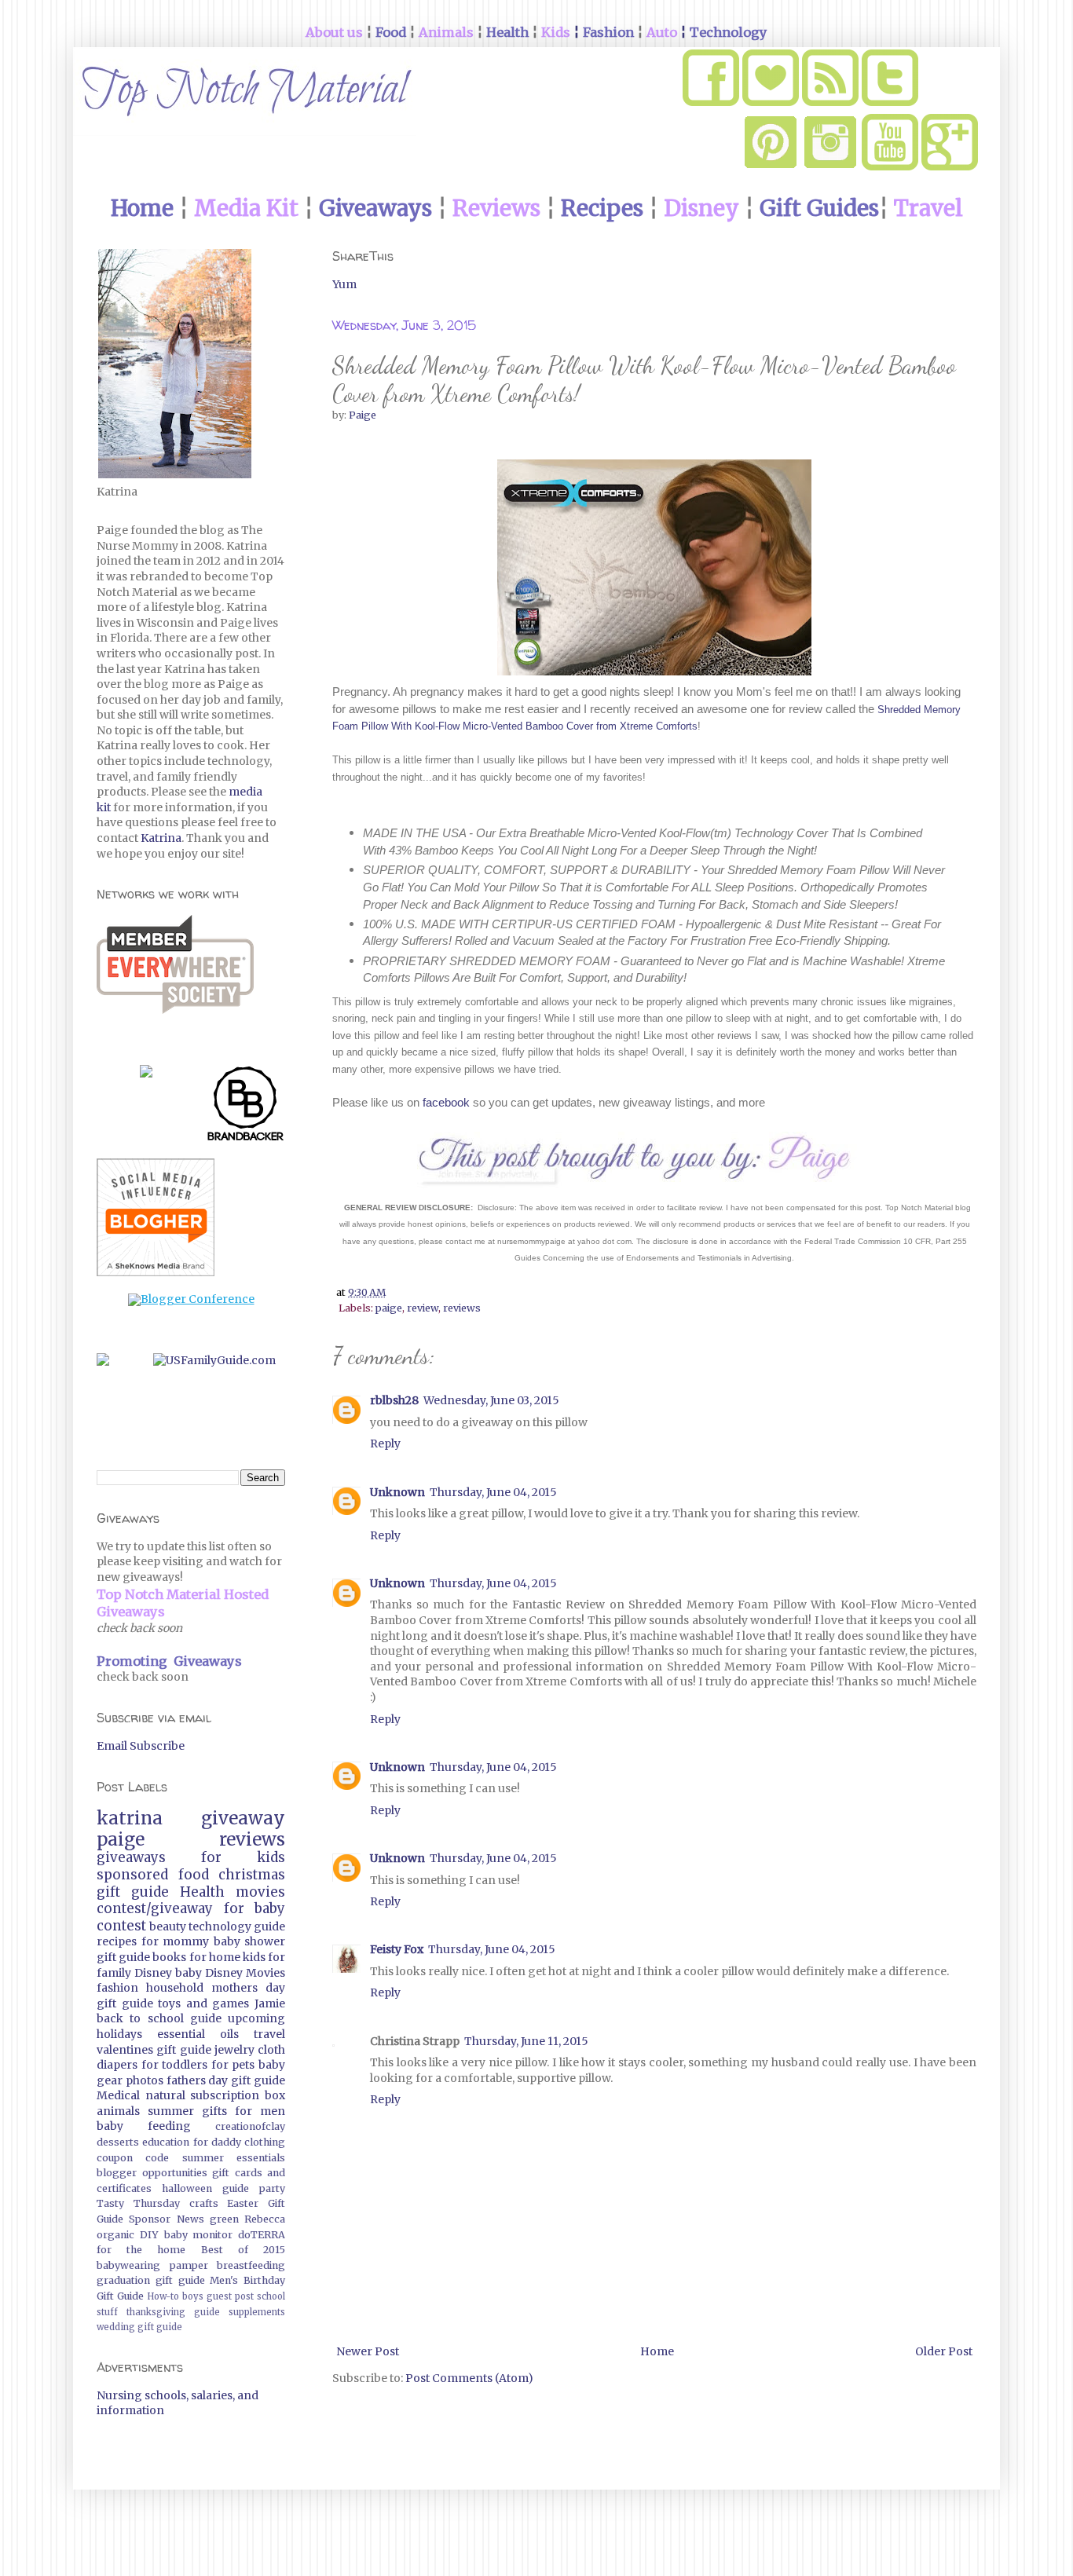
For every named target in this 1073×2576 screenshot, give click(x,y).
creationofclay (250, 2126)
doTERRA (262, 2235)
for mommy (176, 1941)
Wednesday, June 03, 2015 (491, 1400)
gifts (214, 2111)
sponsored (132, 1875)
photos (145, 2080)
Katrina (161, 838)
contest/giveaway (155, 1908)
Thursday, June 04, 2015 (493, 1492)
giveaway (243, 1818)
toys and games (203, 2003)
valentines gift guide (154, 2050)
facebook (445, 1102)
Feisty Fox (397, 1949)
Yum (344, 284)
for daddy (217, 2142)
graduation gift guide (151, 2280)
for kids (243, 1857)
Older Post (944, 2351)
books (169, 1957)
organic (115, 2235)
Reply (385, 1444)
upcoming (256, 2018)
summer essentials (234, 2158)
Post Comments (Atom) (469, 2378)
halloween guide (205, 2188)
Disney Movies (245, 1973)
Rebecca (265, 2219)
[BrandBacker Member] (246, 1107)
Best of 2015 (243, 2250)
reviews (462, 1308)
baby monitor (199, 2235)
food (194, 1875)
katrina (130, 1818)
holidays (119, 2034)
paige (389, 1308)
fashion (117, 1988)
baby (189, 1973)
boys (193, 2296)
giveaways (131, 1857)
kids (254, 1957)
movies (260, 1892)
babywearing (128, 2265)
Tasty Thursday (138, 2203)
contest (121, 1926)
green (224, 2219)
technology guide (237, 1927)
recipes (117, 1941)
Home (657, 2351)
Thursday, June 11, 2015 (526, 2041)
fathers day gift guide (226, 2080)
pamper (189, 2265)
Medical (118, 2095)
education (166, 2142)
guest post (230, 2296)
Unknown (397, 1492)
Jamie (270, 2003)
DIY (149, 2235)
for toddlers (175, 2065)
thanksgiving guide (173, 2312)
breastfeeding (251, 2265)
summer (171, 2111)
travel (269, 2034)
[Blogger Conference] (191, 1299)
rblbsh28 (394, 1400)
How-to (163, 2296)
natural (165, 2095)
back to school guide (159, 2018)
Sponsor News (166, 2219)
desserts (118, 2142)
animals (118, 2111)
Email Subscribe (141, 1746)
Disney (153, 1973)
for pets (233, 2065)
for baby (255, 1908)
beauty (168, 1927)
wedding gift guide (139, 2327)
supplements (257, 2312)
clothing (265, 2142)
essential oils (198, 2034)
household (175, 1988)
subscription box (238, 2095)
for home (215, 1957)
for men (260, 2111)
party (272, 2188)
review (423, 1308)
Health (202, 1892)
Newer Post (368, 2351)
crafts (204, 2203)
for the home (141, 2250)
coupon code (133, 2158)
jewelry (234, 2050)
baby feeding (144, 2126)
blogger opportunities (152, 2173)
